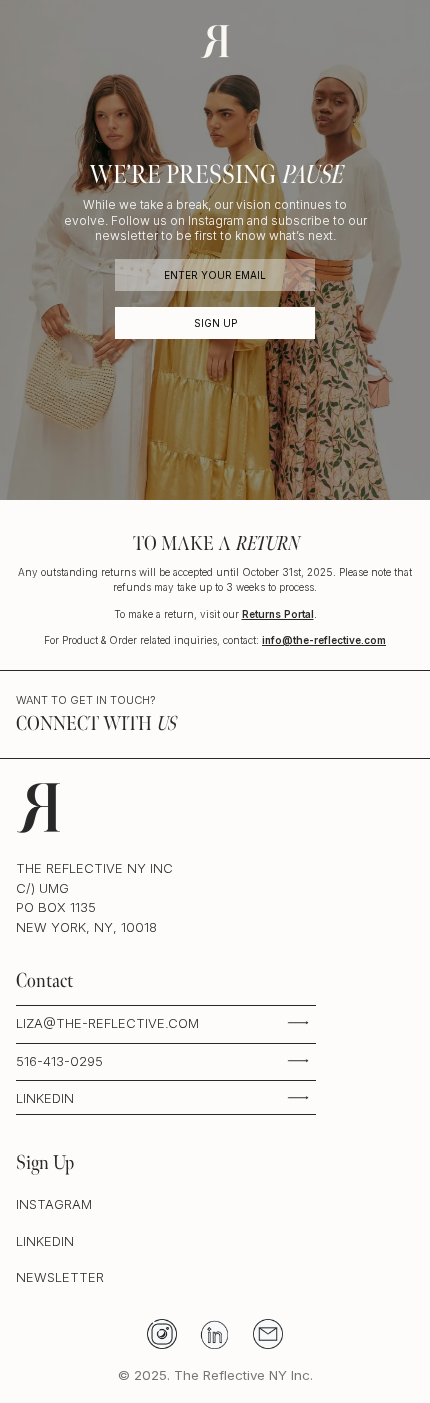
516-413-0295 (59, 1061)
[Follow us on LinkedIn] (215, 1333)
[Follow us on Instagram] (162, 1333)
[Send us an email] (268, 1333)
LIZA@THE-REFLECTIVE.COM (107, 1023)
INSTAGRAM (54, 1204)
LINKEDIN (45, 1098)
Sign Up (215, 323)
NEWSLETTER (60, 1277)
